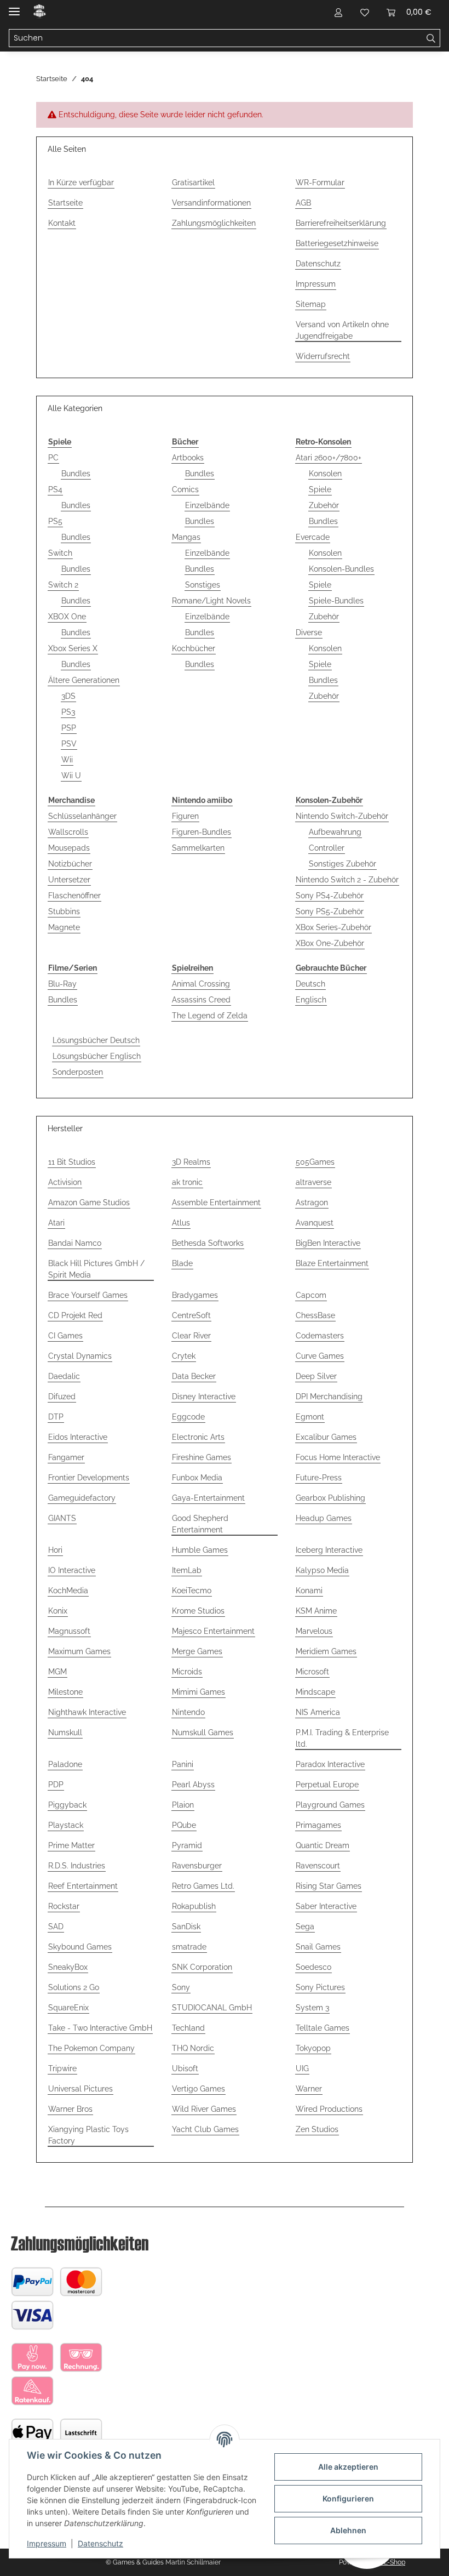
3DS (68, 696)
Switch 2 (63, 585)
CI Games (65, 1336)
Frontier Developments (89, 1478)
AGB (303, 203)
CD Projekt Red (75, 1315)
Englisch (311, 1000)
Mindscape (315, 1692)
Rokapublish (194, 1906)
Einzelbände (207, 505)
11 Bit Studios (72, 1162)
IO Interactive (72, 1570)
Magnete (64, 927)
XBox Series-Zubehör (333, 927)
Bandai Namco (75, 1243)
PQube (184, 1825)
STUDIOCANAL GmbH (212, 2008)
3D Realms (191, 1162)
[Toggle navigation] (14, 7)
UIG (302, 2068)
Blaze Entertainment (332, 1263)
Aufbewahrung (335, 832)
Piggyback (67, 1805)
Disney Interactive (204, 1397)
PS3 (68, 712)
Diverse (309, 632)
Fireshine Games (202, 1457)
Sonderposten (78, 1072)
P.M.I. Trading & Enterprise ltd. (342, 1738)
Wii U (71, 776)
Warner (309, 2089)
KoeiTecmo (192, 1591)
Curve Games (320, 1356)
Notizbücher (70, 864)
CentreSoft (191, 1315)
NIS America (318, 1712)
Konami (309, 1591)
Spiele (320, 489)
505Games (315, 1162)
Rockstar (64, 1906)
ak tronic (187, 1182)
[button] (338, 12)
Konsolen (325, 474)
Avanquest (315, 1223)
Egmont (310, 1417)
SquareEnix (68, 2008)
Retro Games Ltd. (203, 1886)
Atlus (181, 1223)
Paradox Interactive (330, 1764)
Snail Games (318, 1947)
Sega (305, 1927)
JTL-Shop (391, 2562)
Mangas (186, 537)
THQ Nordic (193, 2048)
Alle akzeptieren (348, 2467)
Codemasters (320, 1336)
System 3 (312, 2008)
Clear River (191, 1336)
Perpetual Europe (327, 1785)
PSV (69, 744)
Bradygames (195, 1295)
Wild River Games (204, 2109)
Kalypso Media (322, 1570)
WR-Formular (320, 183)
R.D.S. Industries (77, 1866)
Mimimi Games (198, 1692)
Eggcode (188, 1417)
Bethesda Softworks (208, 1243)
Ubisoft (185, 2068)
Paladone (65, 1764)
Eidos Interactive (78, 1437)
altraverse (313, 1182)
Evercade (313, 537)
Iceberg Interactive (329, 1550)
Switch (60, 553)
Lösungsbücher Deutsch (96, 1040)
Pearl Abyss (193, 1785)
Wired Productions (329, 2109)
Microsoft (312, 1672)
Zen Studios (317, 2129)
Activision (65, 1182)
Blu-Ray (62, 984)
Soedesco (313, 1967)
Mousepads (69, 848)
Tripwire (62, 2068)
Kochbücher (194, 648)
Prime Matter (71, 1845)
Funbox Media (197, 1478)
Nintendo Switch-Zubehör (342, 816)
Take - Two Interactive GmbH (100, 2028)
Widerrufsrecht (323, 356)
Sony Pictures (320, 1987)
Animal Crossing (201, 984)
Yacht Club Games (205, 2129)
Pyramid (187, 1845)
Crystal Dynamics (80, 1356)
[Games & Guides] (40, 12)
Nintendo (188, 1712)
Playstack (66, 1825)
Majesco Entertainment (213, 1631)
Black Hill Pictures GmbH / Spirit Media (96, 1269)
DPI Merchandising (329, 1397)
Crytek (184, 1356)
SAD (56, 1927)
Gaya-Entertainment (208, 1498)
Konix (58, 1611)
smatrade (189, 1947)
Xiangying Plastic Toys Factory (88, 2135)
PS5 (55, 521)
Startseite (65, 203)
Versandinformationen (211, 203)
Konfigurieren (348, 2498)
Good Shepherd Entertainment (200, 1524)
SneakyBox (68, 1967)
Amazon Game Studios (89, 1202)
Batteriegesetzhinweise (337, 243)
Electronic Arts (198, 1437)
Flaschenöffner (74, 896)
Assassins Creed (201, 1000)
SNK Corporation (202, 1967)
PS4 (55, 489)
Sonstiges (203, 585)
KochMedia (68, 1591)
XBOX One (67, 617)
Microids (187, 1672)
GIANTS (62, 1518)
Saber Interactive (326, 1906)
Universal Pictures (80, 2089)
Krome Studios (198, 1611)
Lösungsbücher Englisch (97, 1056)
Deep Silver (316, 1376)
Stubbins (64, 911)
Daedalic (64, 1376)
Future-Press (319, 1478)
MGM (57, 1672)
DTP (56, 1417)
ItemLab (187, 1570)
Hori (55, 1550)
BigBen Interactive (328, 1243)
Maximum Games (79, 1651)
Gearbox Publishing (330, 1498)
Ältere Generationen (84, 680)
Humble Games (200, 1550)
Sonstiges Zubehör (342, 864)
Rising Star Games (329, 1886)
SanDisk (186, 1927)
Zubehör (324, 505)
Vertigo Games (198, 2089)
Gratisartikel (193, 183)
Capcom (311, 1295)
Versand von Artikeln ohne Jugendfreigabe (342, 330)
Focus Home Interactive (338, 1457)
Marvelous (314, 1631)
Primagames (318, 1825)
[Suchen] (431, 38)
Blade (182, 1263)
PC (53, 458)
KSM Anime (316, 1611)
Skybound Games (80, 1947)
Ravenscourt (318, 1866)
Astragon (312, 1202)
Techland (188, 2028)
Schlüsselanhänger (82, 816)
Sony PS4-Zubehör (330, 896)
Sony (181, 1987)
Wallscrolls (68, 832)
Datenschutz (100, 2543)
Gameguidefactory (82, 1498)
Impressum (47, 2543)
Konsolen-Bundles (341, 569)
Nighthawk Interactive (87, 1712)
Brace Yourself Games (88, 1295)
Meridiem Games (326, 1651)
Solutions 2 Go (74, 1987)
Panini (183, 1764)
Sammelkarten (198, 848)
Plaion (183, 1805)
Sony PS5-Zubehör (330, 911)
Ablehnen (348, 2530)
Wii (67, 760)
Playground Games (330, 1805)
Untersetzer (69, 880)
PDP (56, 1785)
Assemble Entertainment (216, 1202)
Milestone (65, 1692)
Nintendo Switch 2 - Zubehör (347, 880)
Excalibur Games (326, 1437)
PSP (69, 728)
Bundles (76, 474)
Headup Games (324, 1518)
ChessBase (315, 1315)
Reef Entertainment (83, 1886)
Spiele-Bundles (336, 601)
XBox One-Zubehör (330, 943)
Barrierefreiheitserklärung (341, 223)
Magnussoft (69, 1631)
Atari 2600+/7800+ (329, 458)
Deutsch (310, 984)
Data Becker (194, 1376)
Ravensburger (197, 1866)
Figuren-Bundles (202, 832)
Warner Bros (70, 2109)
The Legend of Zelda (210, 1016)
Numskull (65, 1732)
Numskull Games (203, 1732)
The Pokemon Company (91, 2048)
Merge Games (197, 1651)
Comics (185, 489)
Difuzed (62, 1397)
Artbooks (188, 458)
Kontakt (62, 223)
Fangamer (66, 1457)
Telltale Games (323, 2028)
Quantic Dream (323, 1845)
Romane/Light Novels (211, 601)
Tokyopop (313, 2048)
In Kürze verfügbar (81, 183)
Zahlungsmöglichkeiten (214, 223)
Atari (56, 1223)
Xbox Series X (73, 648)
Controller (327, 848)
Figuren (185, 816)
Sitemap (311, 304)
